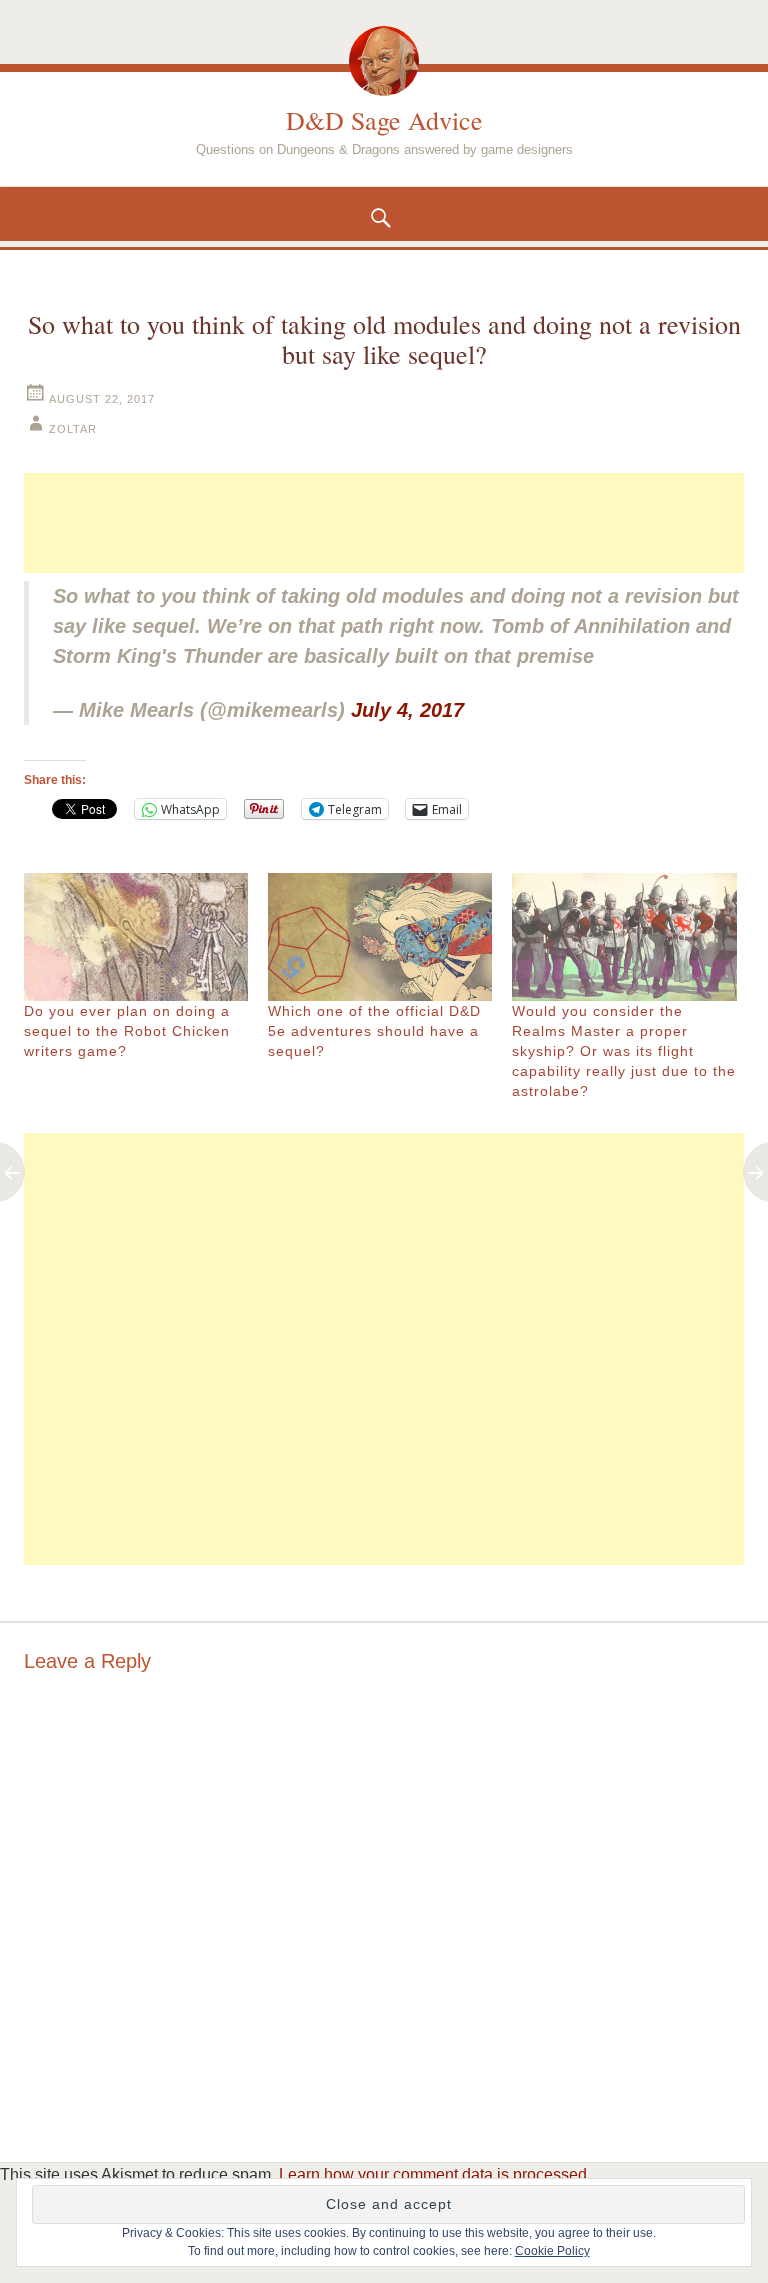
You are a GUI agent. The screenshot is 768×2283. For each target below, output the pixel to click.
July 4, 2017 (407, 710)
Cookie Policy (552, 2251)
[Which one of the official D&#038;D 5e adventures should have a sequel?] (380, 937)
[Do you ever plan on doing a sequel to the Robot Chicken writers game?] (136, 937)
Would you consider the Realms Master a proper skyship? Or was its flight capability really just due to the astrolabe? (624, 1051)
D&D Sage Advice (384, 120)
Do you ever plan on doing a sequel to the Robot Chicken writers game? (127, 1031)
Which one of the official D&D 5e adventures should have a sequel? (374, 1031)
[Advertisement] (384, 523)
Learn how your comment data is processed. (435, 2174)
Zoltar (73, 429)
